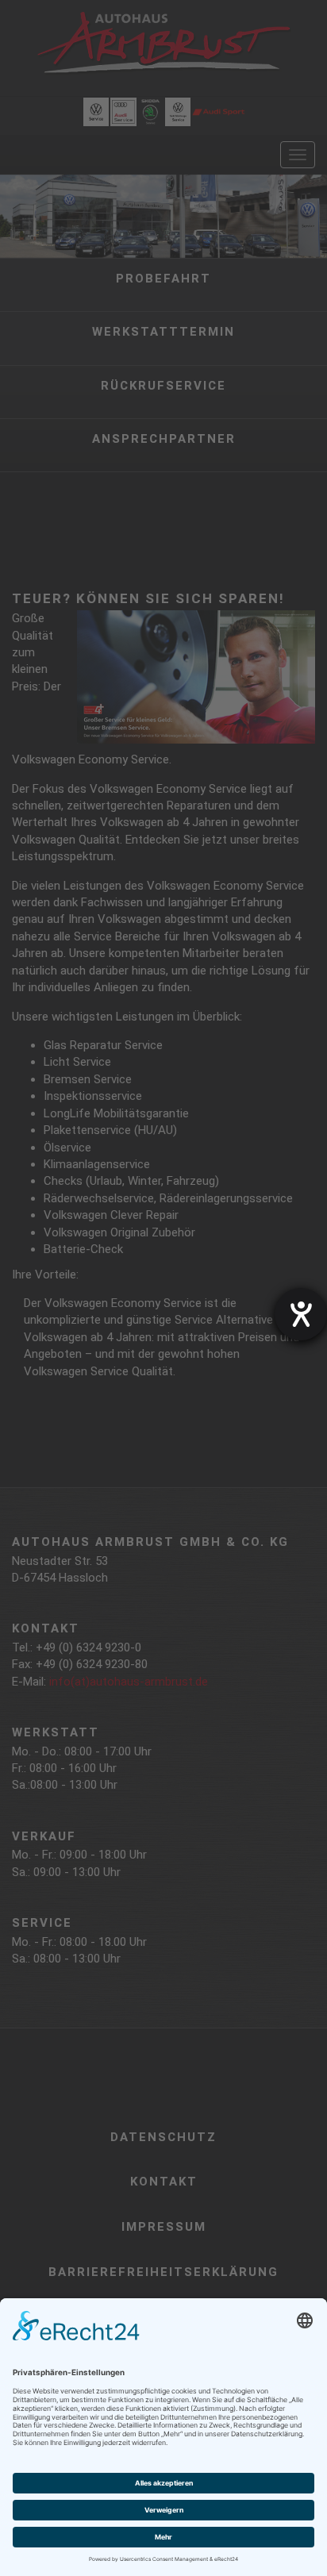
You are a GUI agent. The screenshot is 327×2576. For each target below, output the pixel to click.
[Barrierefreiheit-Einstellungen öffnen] (301, 1314)
